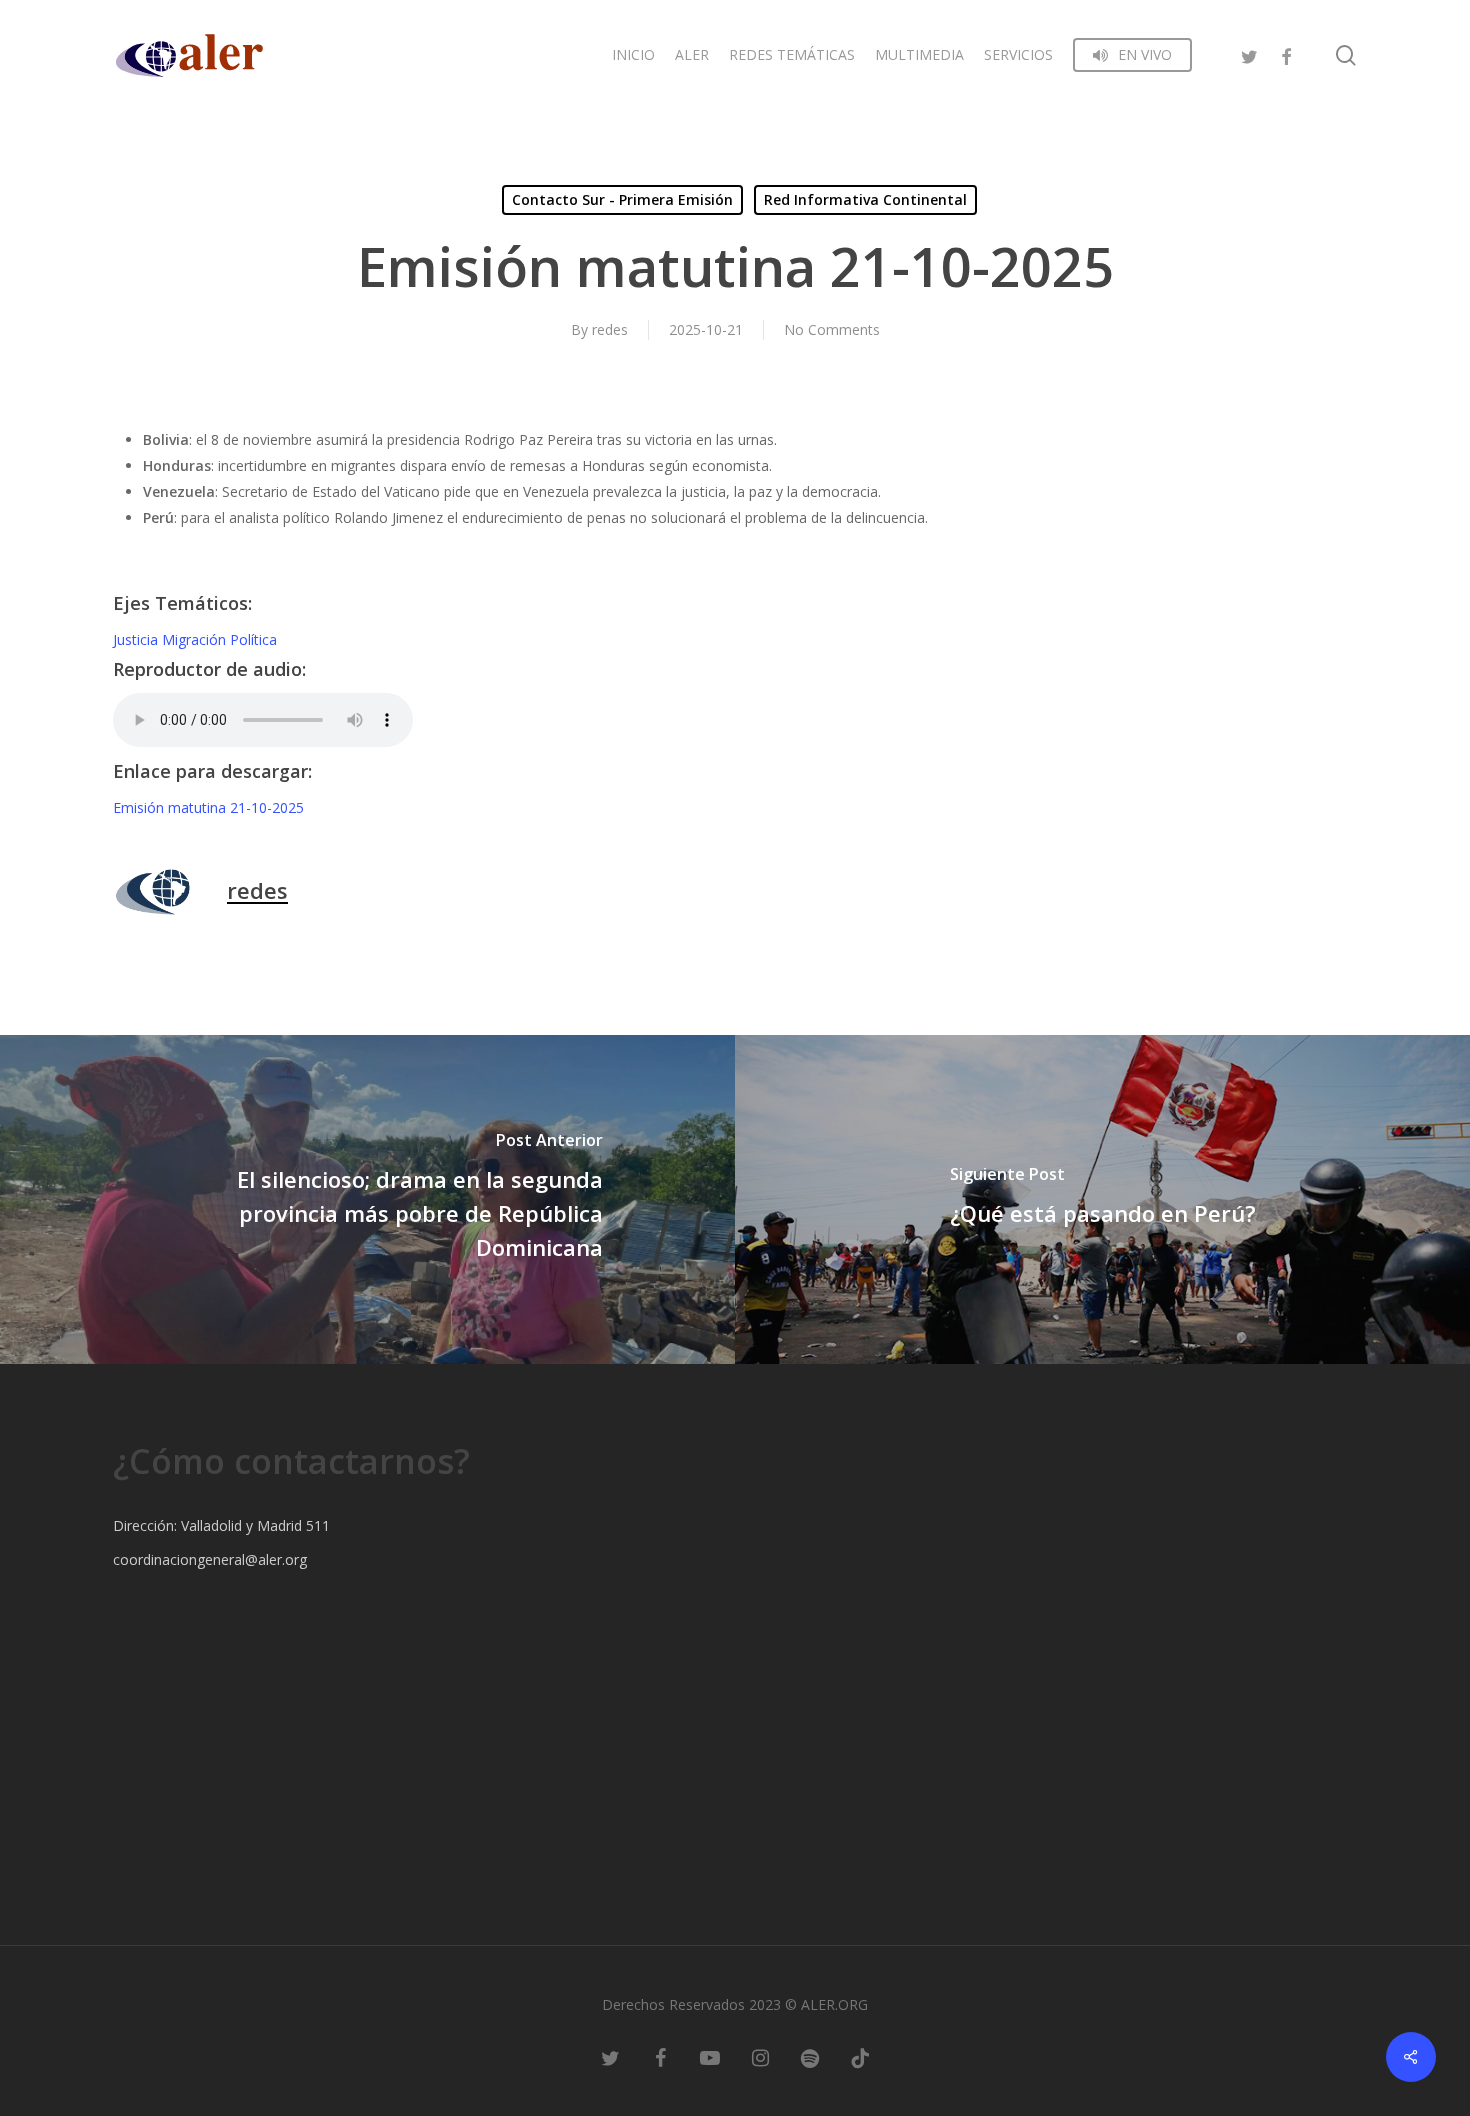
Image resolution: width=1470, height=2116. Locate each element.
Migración (196, 639)
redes (610, 329)
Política (253, 639)
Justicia (137, 639)
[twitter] (1250, 54)
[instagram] (760, 2056)
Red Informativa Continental (865, 199)
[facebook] (1286, 54)
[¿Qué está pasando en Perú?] (1102, 1199)
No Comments (832, 329)
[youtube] (710, 2056)
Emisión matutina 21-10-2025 (208, 807)
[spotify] (810, 2056)
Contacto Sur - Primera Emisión (622, 199)
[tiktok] (860, 2056)
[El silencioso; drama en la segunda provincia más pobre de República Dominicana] (367, 1199)
